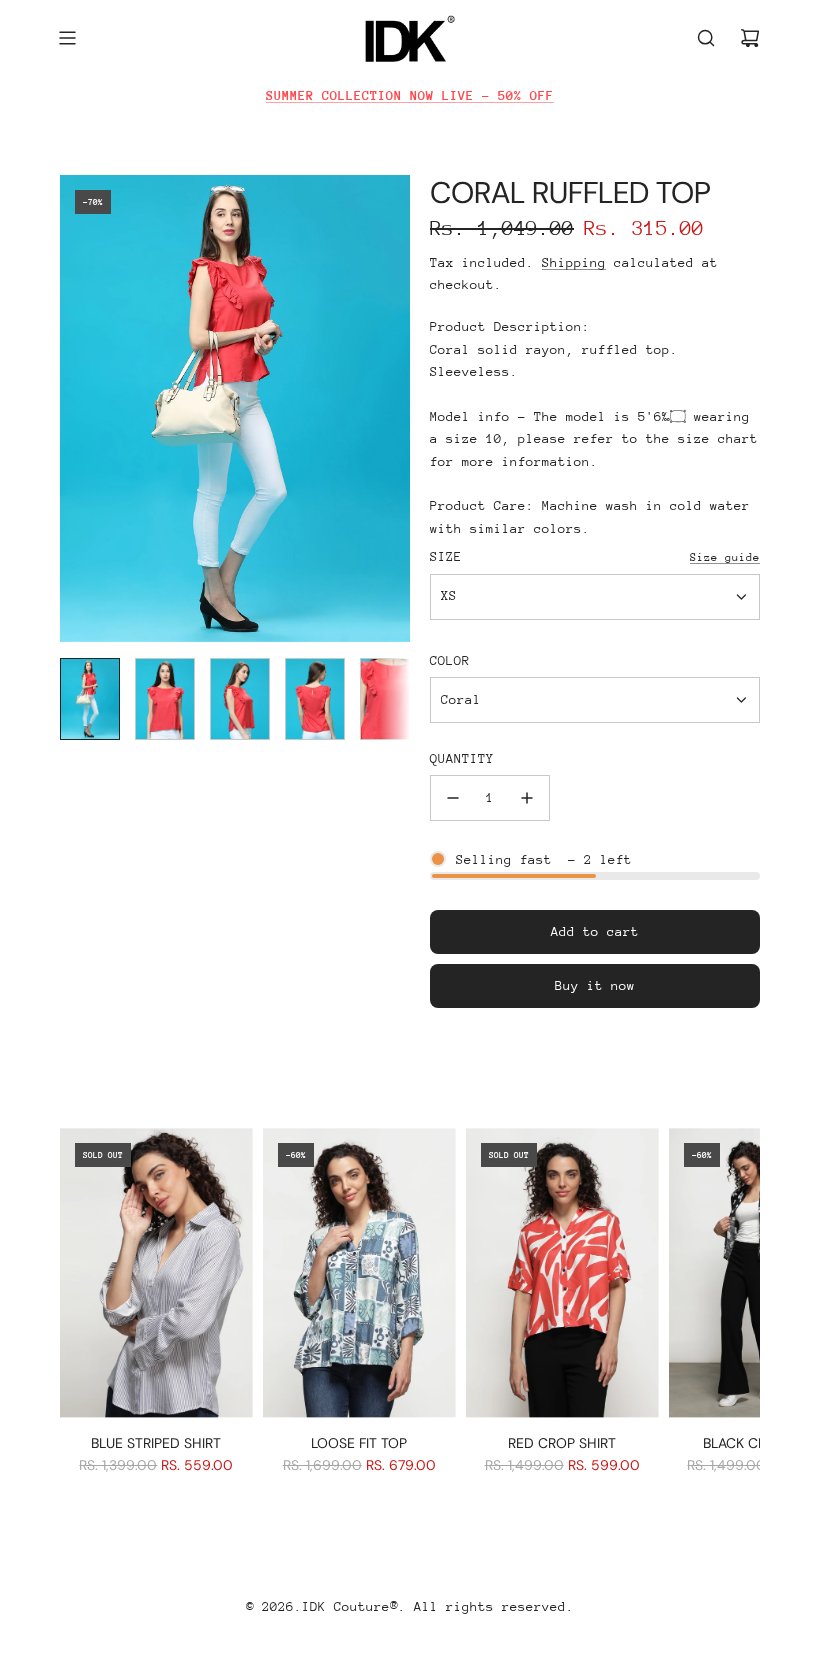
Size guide (725, 557)
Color (450, 660)
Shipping (574, 262)
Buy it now (595, 985)
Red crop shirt (562, 1443)
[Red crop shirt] (562, 1272)
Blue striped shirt (156, 1443)
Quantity (462, 758)
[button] (76, 409)
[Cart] (750, 38)
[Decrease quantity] (453, 798)
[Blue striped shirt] (156, 1272)
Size (446, 556)
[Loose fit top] (359, 1272)
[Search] (706, 38)
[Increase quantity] (527, 798)
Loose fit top (359, 1443)
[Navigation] (67, 38)
